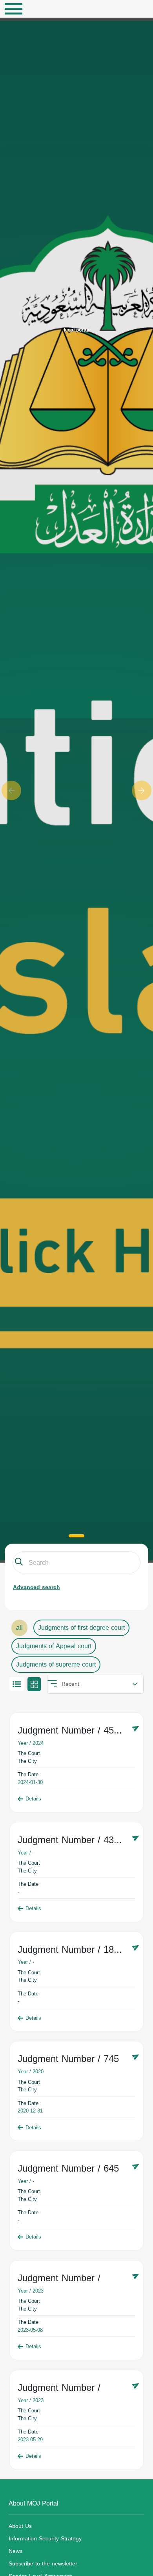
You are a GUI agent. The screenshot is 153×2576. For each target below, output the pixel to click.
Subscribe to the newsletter (43, 2564)
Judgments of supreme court (56, 1664)
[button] (12, 790)
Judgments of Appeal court (54, 1646)
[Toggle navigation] (14, 9)
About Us (20, 2526)
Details (33, 1799)
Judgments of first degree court (81, 1628)
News (15, 2551)
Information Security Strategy (45, 2539)
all (19, 1628)
